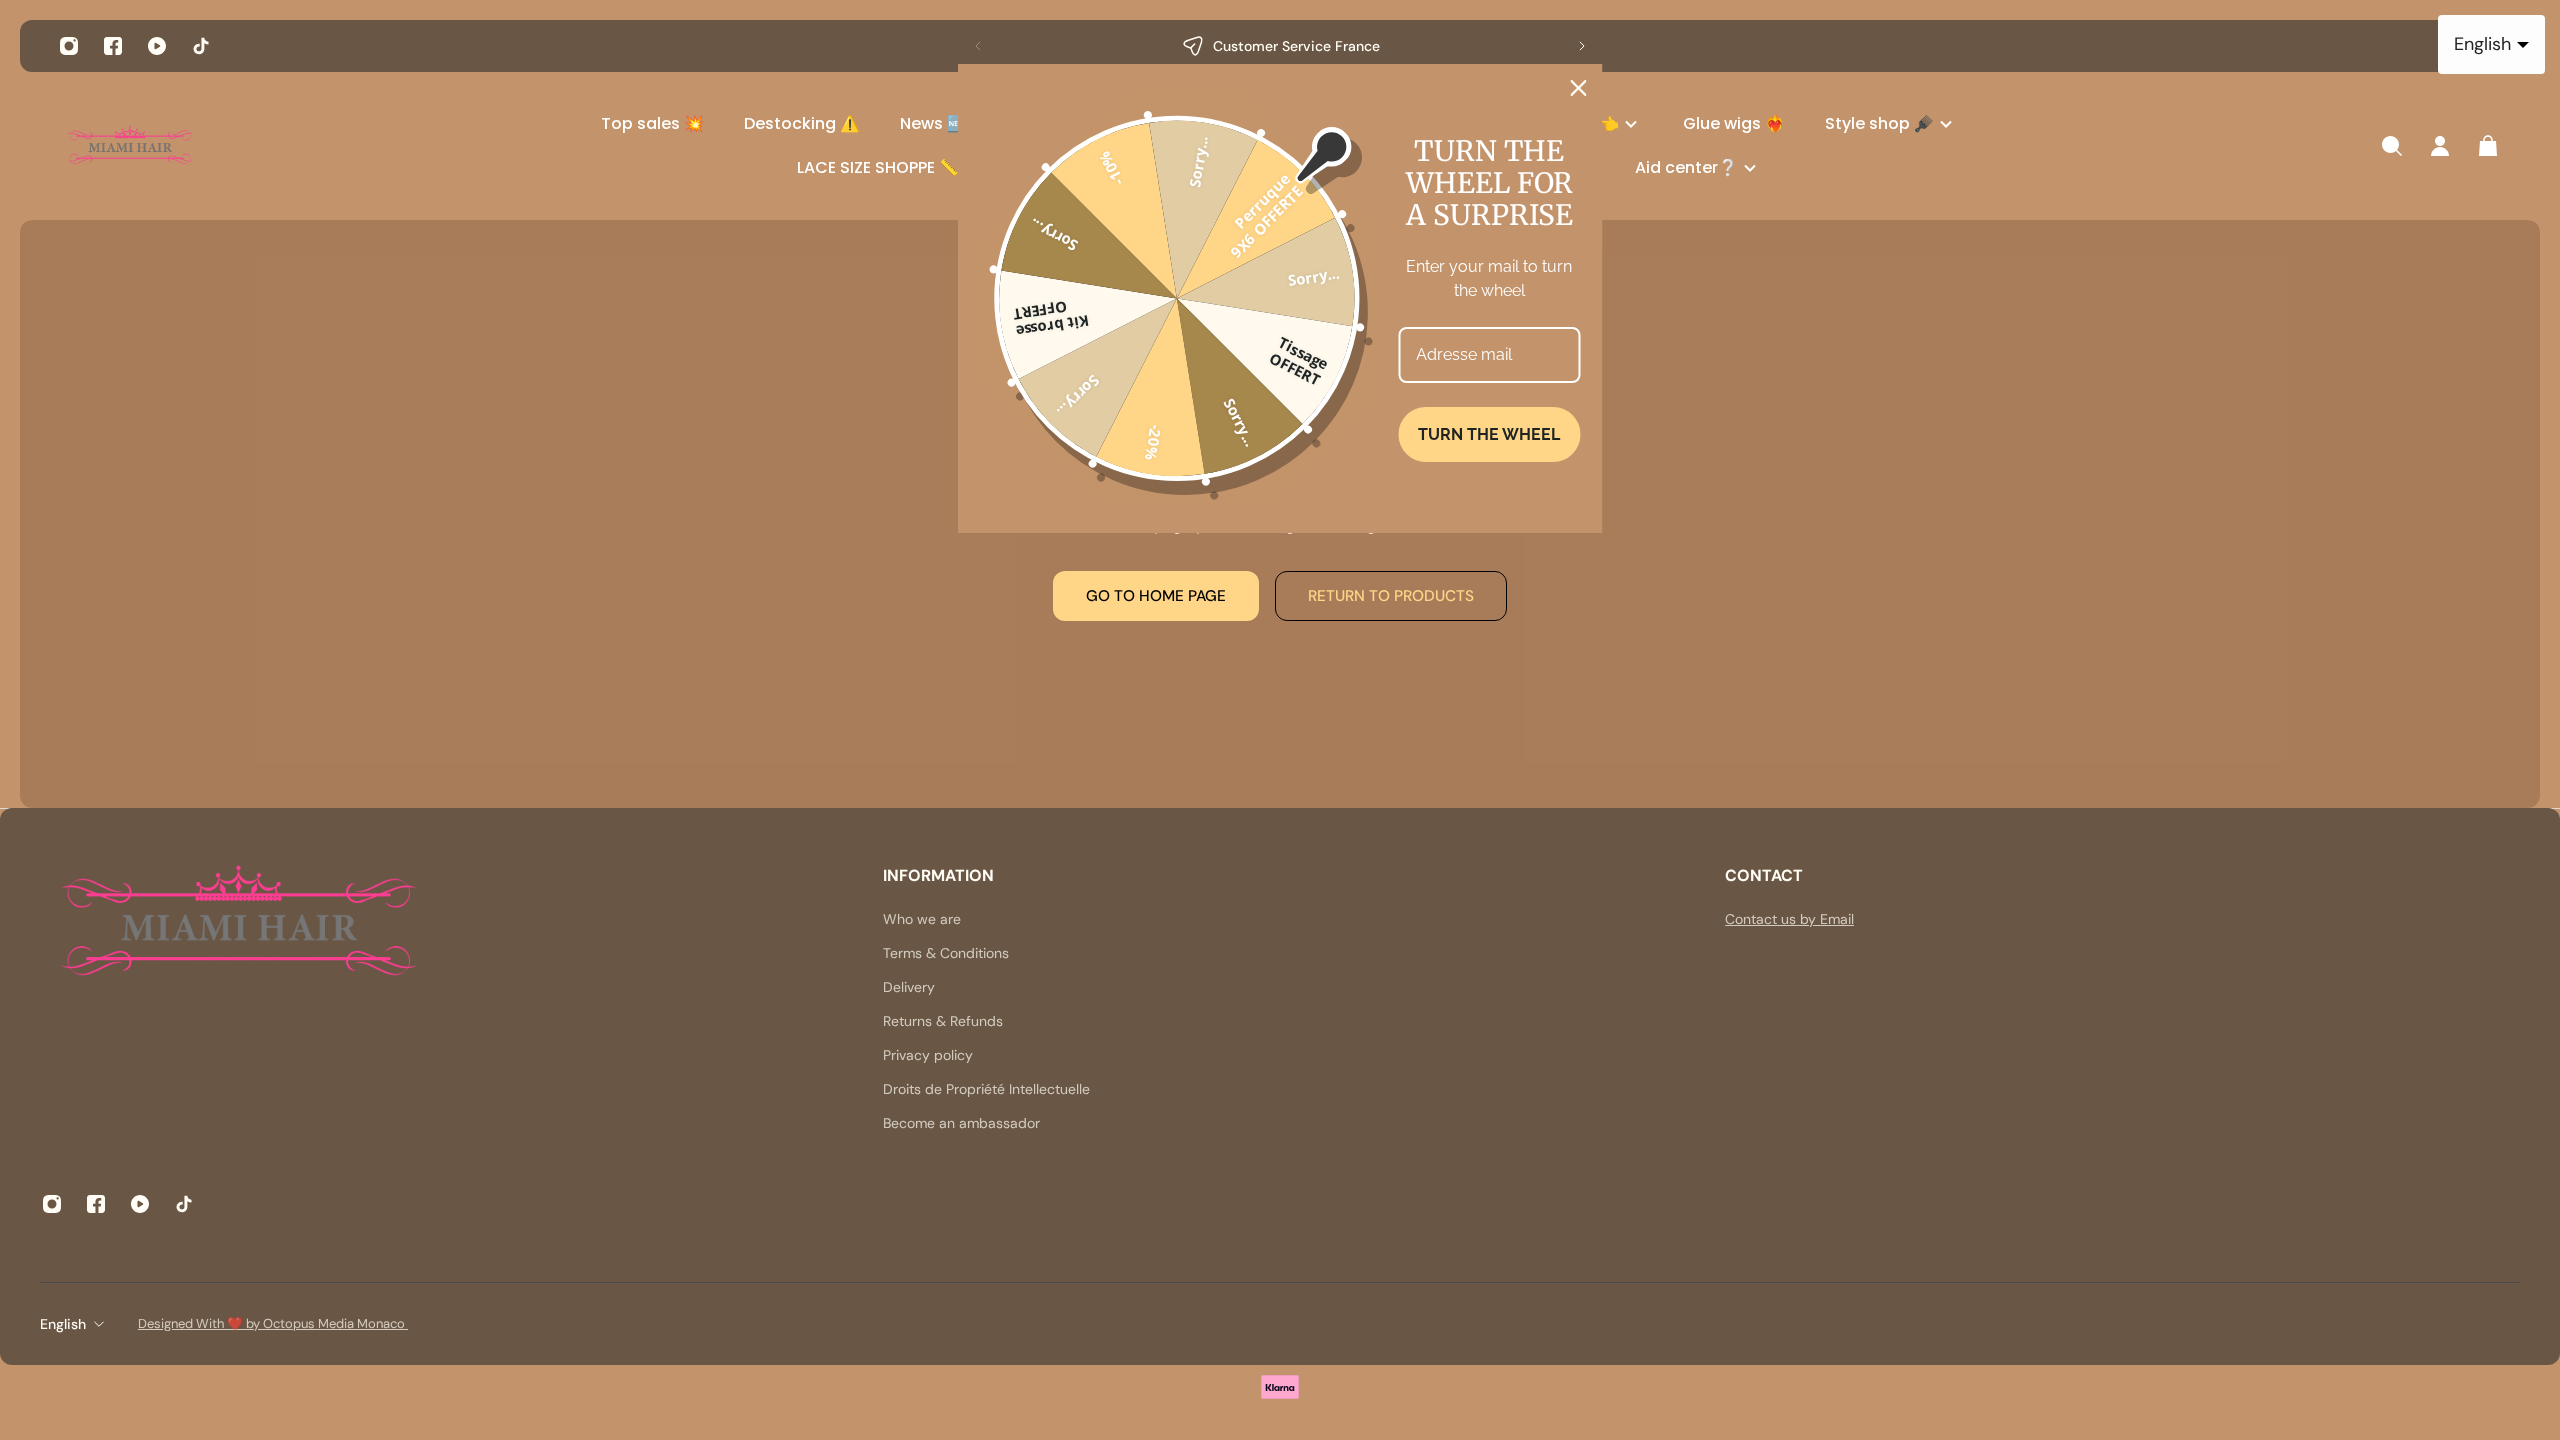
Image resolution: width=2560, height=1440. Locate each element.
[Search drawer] (2392, 146)
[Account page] (2440, 146)
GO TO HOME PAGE (1156, 596)
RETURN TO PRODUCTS (1391, 596)
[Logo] (130, 146)
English (63, 1324)
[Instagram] (69, 46)
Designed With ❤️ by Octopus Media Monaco (273, 1323)
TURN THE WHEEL (1489, 434)
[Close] (1579, 88)
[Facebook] (113, 46)
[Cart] (2488, 146)
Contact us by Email (1789, 919)
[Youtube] (157, 46)
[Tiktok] (201, 46)
